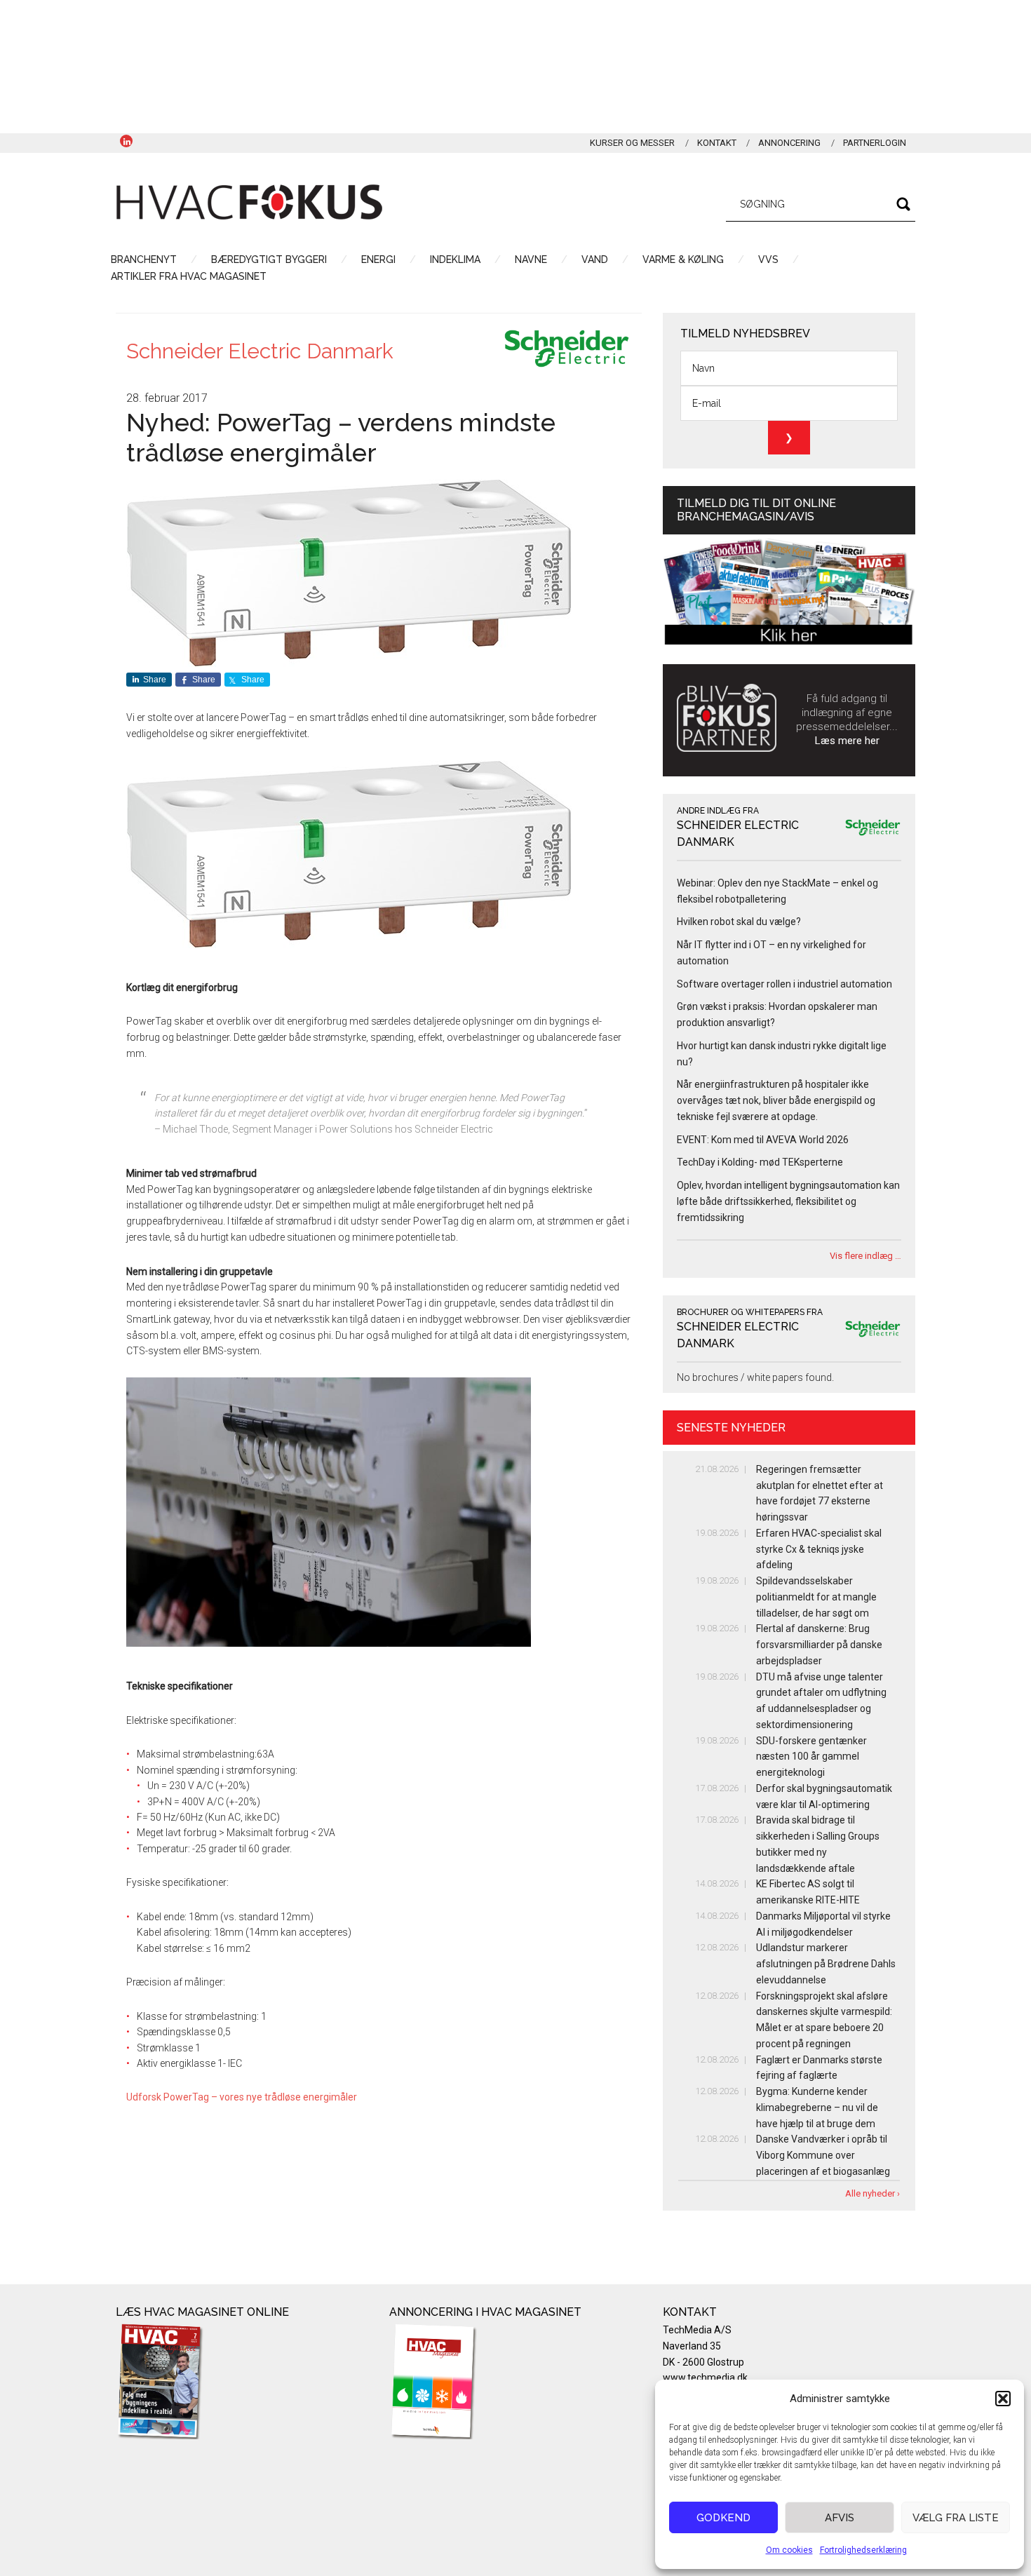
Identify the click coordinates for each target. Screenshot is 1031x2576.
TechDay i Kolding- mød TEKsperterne (760, 1162)
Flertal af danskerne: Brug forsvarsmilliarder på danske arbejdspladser (819, 1645)
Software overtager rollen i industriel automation (784, 984)
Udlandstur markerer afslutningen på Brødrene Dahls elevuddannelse (826, 1964)
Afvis (840, 2518)
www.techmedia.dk (705, 2378)
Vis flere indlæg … (865, 1256)
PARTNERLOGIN (875, 143)
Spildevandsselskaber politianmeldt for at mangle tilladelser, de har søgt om (816, 1597)
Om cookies (789, 2550)
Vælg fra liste (956, 2518)
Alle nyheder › (872, 2193)
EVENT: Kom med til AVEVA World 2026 (763, 1140)
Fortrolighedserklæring (863, 2550)
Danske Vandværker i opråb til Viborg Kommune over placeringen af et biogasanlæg (823, 2155)
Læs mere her (847, 741)
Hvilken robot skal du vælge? (739, 922)
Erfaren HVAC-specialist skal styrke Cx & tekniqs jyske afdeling (819, 1549)
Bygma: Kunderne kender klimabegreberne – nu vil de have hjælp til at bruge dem (817, 2108)
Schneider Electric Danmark (260, 351)
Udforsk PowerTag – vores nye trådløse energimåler (242, 2097)
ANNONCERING (789, 143)
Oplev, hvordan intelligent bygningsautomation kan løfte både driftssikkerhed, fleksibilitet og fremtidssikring (788, 1201)
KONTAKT (717, 143)
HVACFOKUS (249, 202)
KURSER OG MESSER (632, 143)
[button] (1003, 2399)
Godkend (723, 2518)
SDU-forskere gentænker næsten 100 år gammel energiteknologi (811, 1757)
